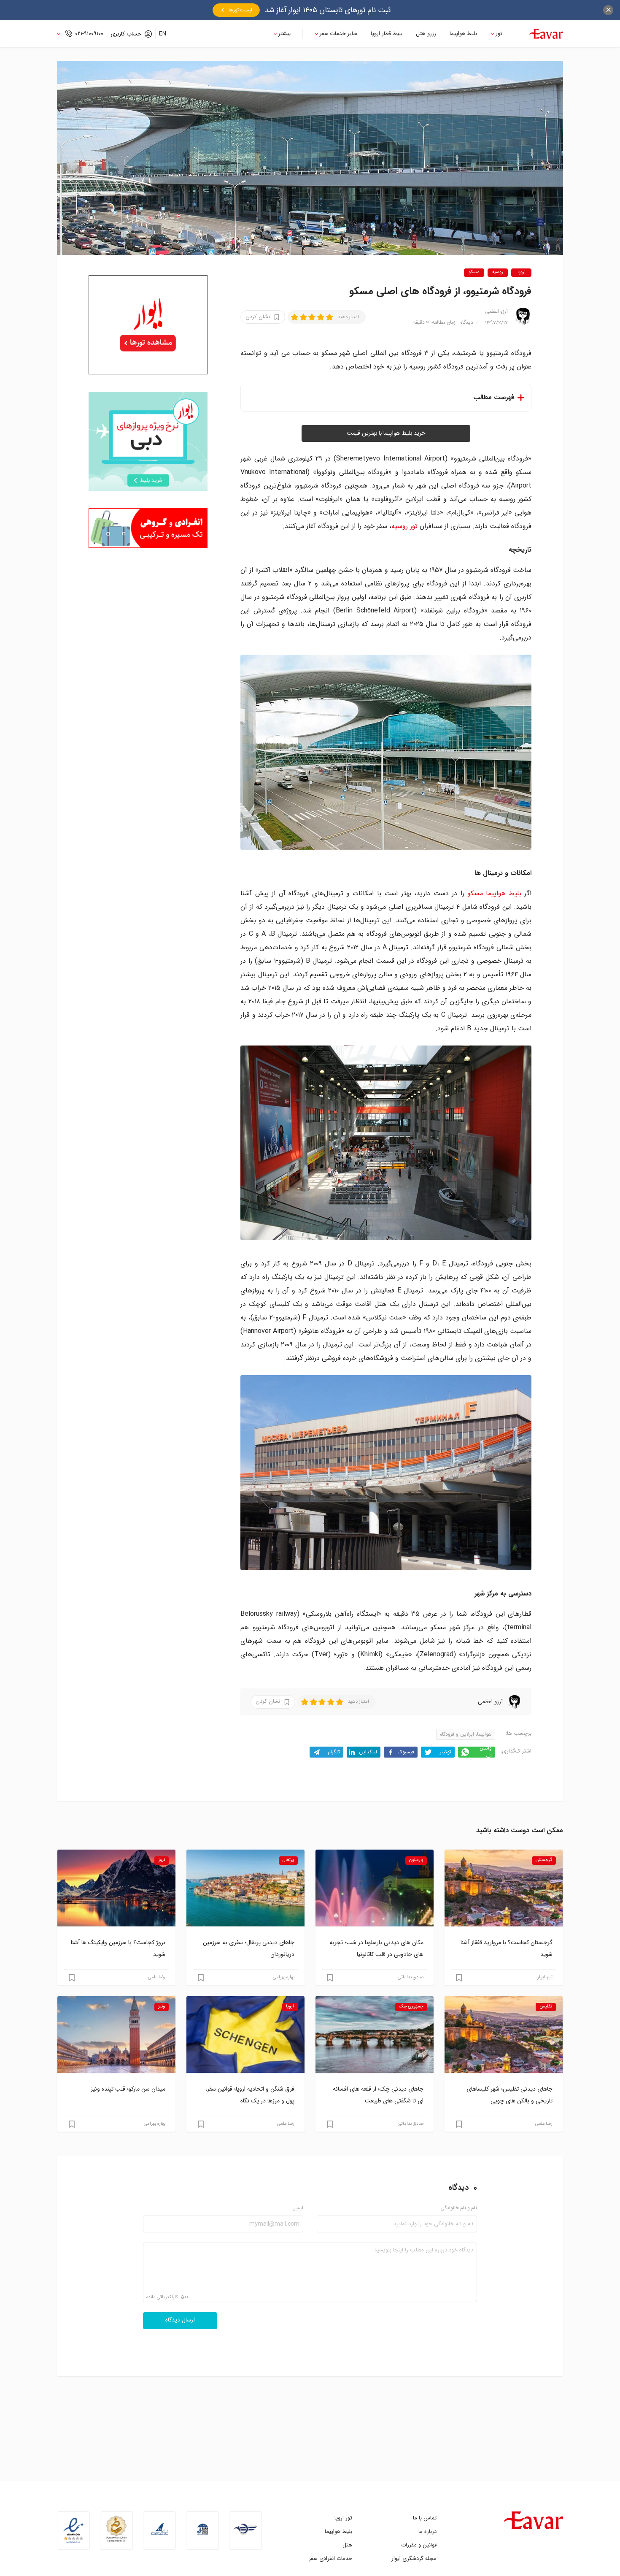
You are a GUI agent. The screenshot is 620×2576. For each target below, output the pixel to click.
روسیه (498, 272)
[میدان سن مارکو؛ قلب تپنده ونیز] (116, 2034)
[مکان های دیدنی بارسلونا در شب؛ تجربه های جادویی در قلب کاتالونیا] (375, 1888)
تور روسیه (404, 526)
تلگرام (334, 1752)
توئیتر (446, 1752)
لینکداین (368, 1752)
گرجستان (544, 1860)
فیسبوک (406, 1752)
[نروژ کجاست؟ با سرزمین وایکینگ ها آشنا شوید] (116, 1888)
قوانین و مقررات (419, 2545)
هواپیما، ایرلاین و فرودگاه (466, 1734)
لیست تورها (240, 10)
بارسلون (416, 1860)
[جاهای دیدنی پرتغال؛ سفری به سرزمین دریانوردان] (245, 1888)
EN (163, 34)
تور (499, 34)
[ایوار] (546, 34)
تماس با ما (425, 2518)
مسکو (474, 272)
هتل (347, 2545)
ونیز (162, 2007)
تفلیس (546, 2007)
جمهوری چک (411, 2007)
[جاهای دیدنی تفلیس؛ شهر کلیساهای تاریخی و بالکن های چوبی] (504, 2034)
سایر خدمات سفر (338, 34)
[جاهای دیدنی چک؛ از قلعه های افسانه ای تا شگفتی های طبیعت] (375, 2034)
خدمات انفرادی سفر (330, 2558)
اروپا (522, 272)
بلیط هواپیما (463, 34)
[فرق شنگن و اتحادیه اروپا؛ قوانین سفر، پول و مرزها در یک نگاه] (245, 2034)
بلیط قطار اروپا (387, 34)
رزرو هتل (426, 34)
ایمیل (298, 2208)
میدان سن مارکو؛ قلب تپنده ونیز (128, 2089)
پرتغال (288, 1860)
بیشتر (284, 34)
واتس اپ (486, 1752)
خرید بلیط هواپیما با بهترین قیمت (386, 433)
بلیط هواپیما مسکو (494, 893)
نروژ (162, 1860)
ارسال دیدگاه (180, 2320)
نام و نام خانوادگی (459, 2208)
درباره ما (427, 2531)
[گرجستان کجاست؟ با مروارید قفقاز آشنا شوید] (504, 1888)
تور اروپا (343, 2518)
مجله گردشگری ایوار (414, 2558)
